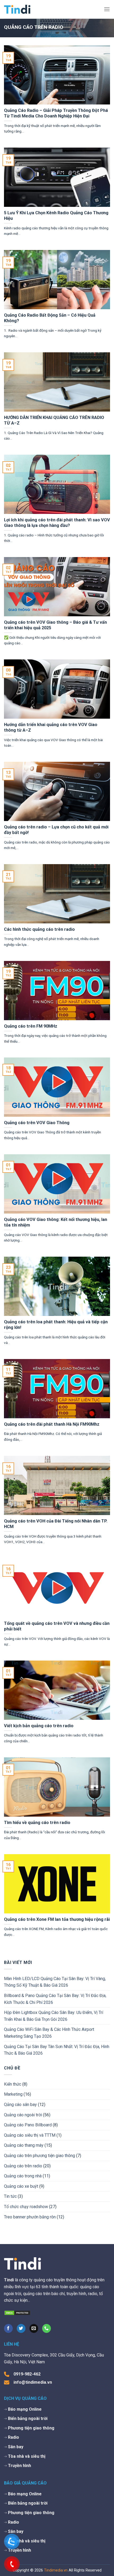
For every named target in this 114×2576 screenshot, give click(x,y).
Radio (14, 2437)
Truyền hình (19, 2466)
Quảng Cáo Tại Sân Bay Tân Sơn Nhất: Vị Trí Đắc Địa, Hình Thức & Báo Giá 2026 (57, 2050)
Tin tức (10, 2196)
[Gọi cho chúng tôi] (47, 2328)
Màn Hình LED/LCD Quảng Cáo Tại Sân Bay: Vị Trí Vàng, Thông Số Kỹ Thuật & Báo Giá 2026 (55, 1982)
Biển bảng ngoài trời (28, 2418)
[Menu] (107, 9)
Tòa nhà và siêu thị (27, 2456)
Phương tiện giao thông (31, 2428)
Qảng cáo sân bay (20, 2105)
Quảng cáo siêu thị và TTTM (30, 2135)
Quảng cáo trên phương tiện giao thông (40, 2156)
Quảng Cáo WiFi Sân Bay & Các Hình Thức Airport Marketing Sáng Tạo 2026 (49, 2033)
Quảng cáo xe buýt (21, 2186)
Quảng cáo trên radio (23, 2166)
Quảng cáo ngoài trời (23, 2115)
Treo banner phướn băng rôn (30, 2217)
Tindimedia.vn (56, 2570)
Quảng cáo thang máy (24, 2145)
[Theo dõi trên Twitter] (21, 2328)
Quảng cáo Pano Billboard (28, 2125)
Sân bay (16, 2447)
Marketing (13, 2094)
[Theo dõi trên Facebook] (8, 2328)
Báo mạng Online (25, 2409)
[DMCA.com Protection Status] (17, 2313)
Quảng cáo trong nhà (23, 2176)
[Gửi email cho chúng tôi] (34, 2328)
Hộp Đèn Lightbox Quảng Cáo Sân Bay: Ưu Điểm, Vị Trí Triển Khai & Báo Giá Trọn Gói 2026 (54, 2016)
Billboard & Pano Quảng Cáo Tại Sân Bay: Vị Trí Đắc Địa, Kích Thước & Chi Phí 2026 (55, 1999)
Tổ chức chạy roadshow (26, 2207)
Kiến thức (13, 2084)
